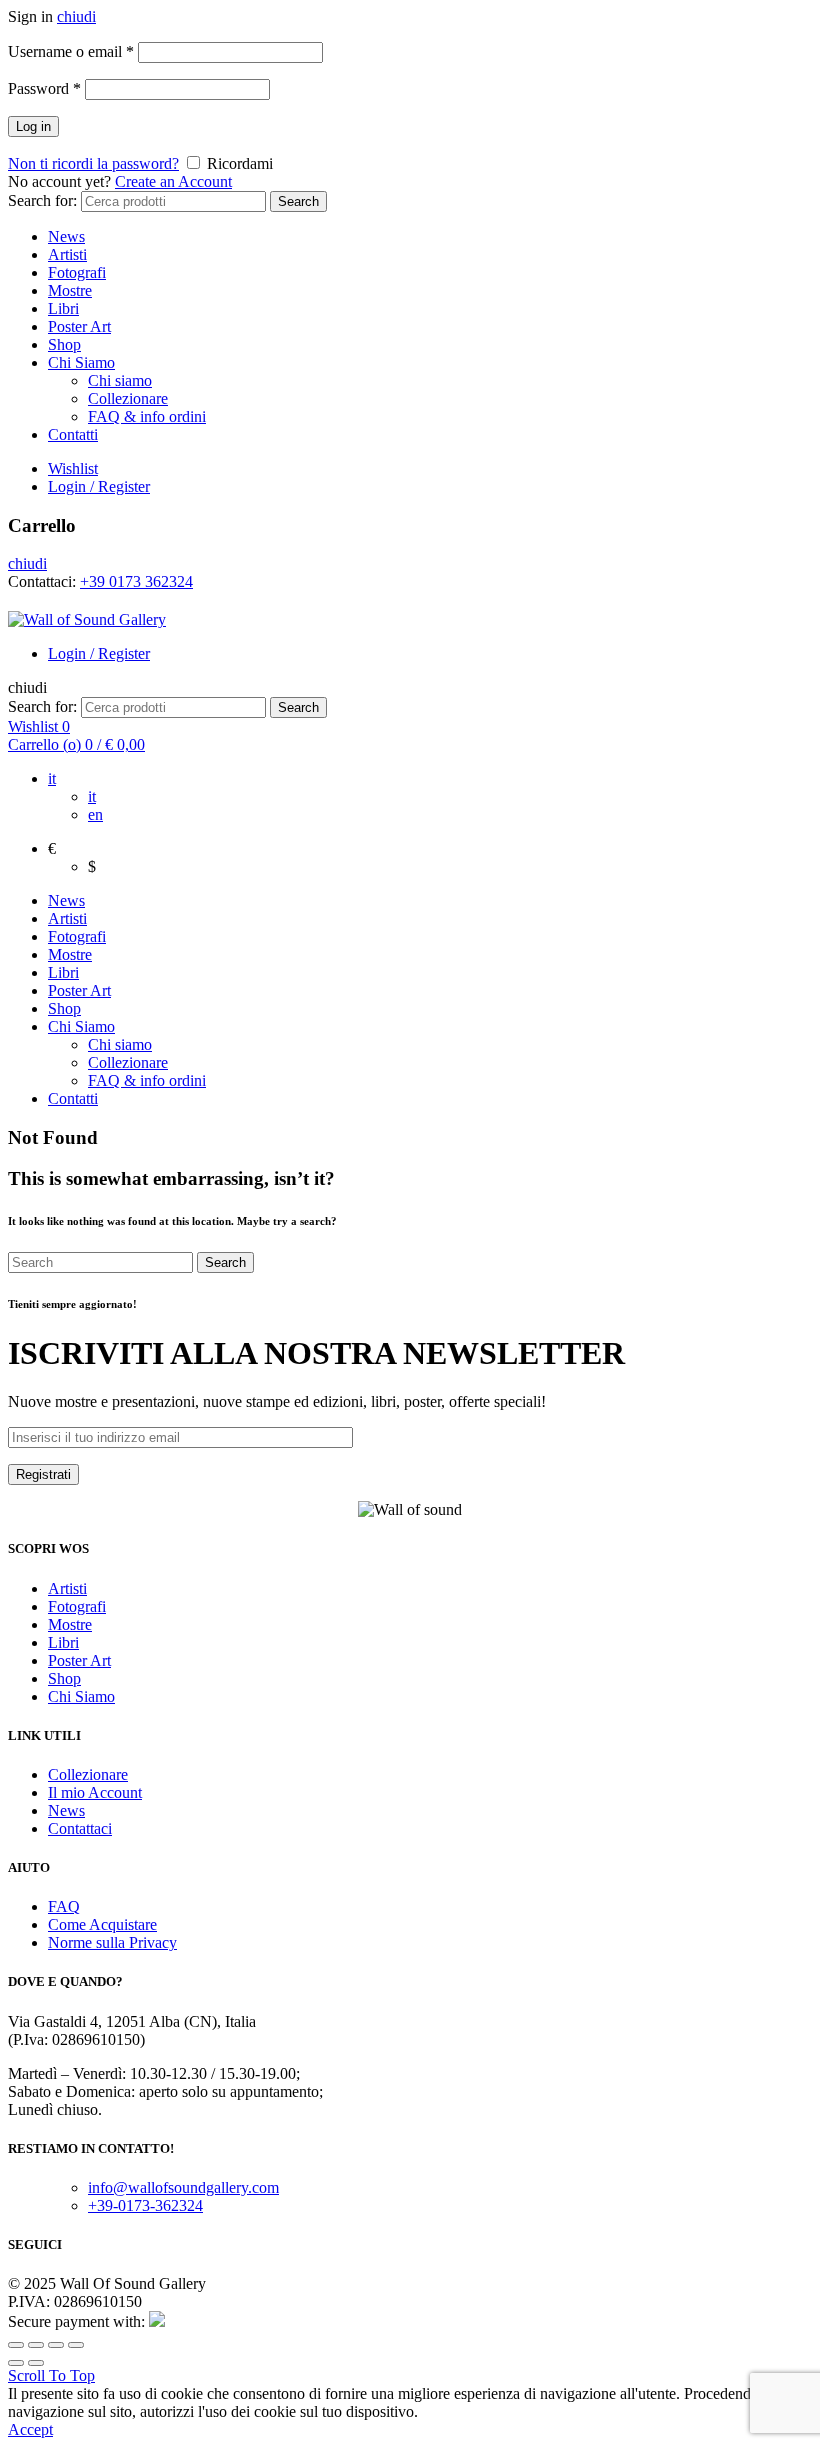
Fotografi (77, 272)
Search (298, 201)
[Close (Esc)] (16, 2345)
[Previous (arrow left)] (16, 2363)
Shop (64, 344)
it (52, 778)
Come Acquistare (102, 1924)
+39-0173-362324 (145, 2205)
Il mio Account (95, 1792)
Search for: (42, 200)
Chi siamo (120, 380)
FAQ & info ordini (147, 416)
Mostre (70, 290)
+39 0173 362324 (136, 581)
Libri (63, 308)
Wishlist (73, 468)
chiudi (76, 16)
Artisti (67, 254)
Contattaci (80, 1828)
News (66, 236)
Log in (33, 126)
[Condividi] (36, 2345)
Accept (30, 2429)
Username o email (71, 51)
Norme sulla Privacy (112, 1942)
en (95, 814)
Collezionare (128, 398)
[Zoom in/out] (76, 2345)
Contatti (73, 434)
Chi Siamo (81, 362)
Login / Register (99, 486)
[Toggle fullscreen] (56, 2345)
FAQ (64, 1906)
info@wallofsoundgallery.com (183, 2187)
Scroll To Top (51, 2375)
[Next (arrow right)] (36, 2363)
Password (44, 88)
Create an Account (173, 181)
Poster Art (79, 326)
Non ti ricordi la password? (93, 163)
